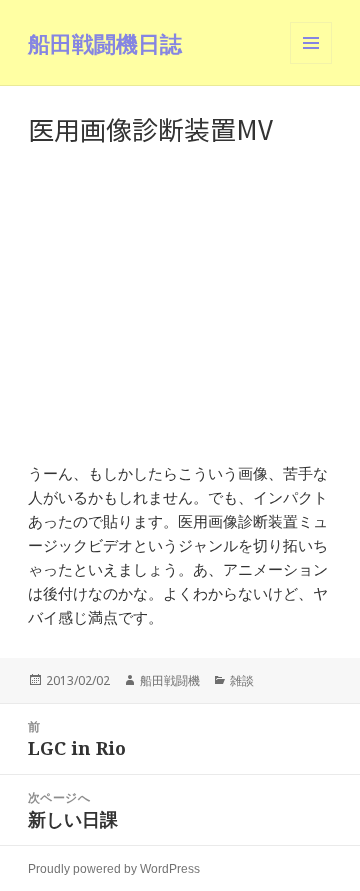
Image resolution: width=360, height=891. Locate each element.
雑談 (242, 680)
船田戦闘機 (170, 680)
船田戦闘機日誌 (105, 43)
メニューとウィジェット (311, 63)
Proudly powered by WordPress (114, 869)
